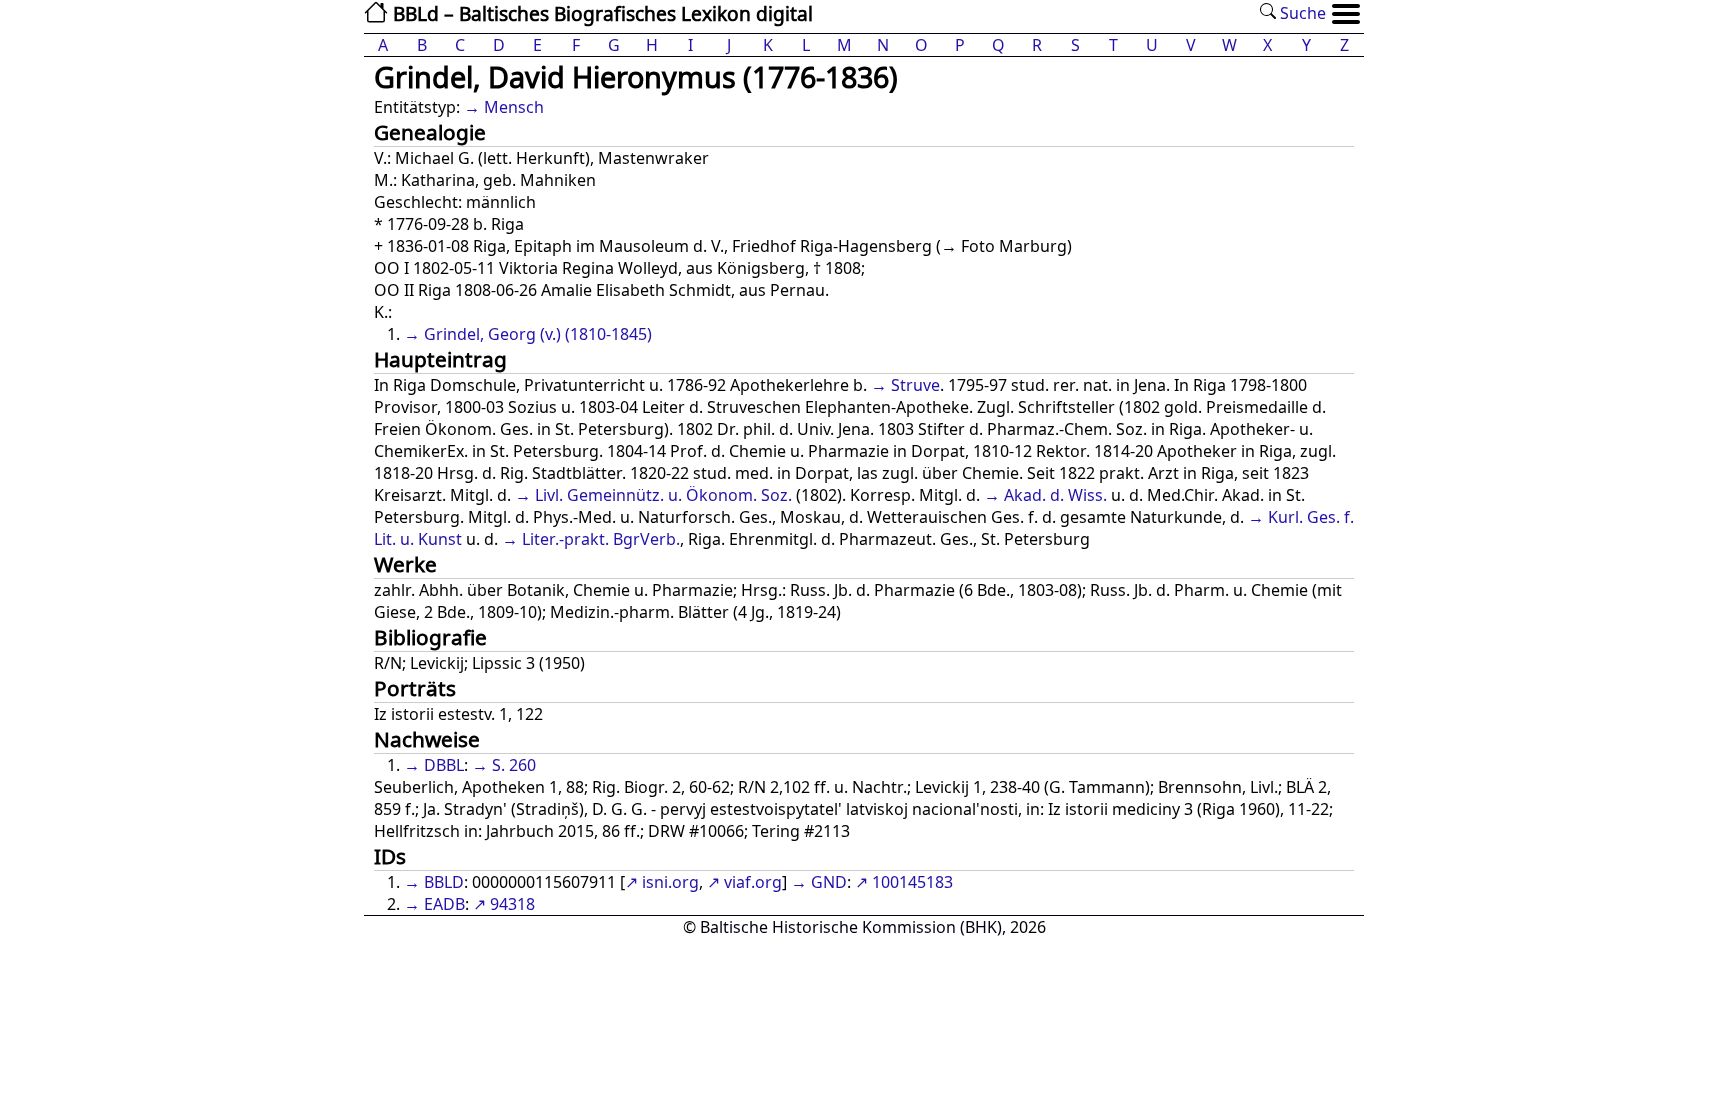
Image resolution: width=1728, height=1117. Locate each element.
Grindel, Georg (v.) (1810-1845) (538, 334)
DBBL (444, 765)
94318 (512, 904)
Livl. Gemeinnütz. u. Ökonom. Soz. (663, 495)
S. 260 (514, 765)
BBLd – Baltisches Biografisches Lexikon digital (600, 13)
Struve (915, 385)
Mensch (514, 107)
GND (829, 882)
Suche (1301, 13)
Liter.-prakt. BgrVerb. (601, 539)
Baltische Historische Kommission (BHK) (851, 927)
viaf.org (753, 882)
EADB (444, 904)
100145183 (912, 882)
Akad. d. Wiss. (1055, 495)
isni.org (670, 882)
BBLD (444, 882)
